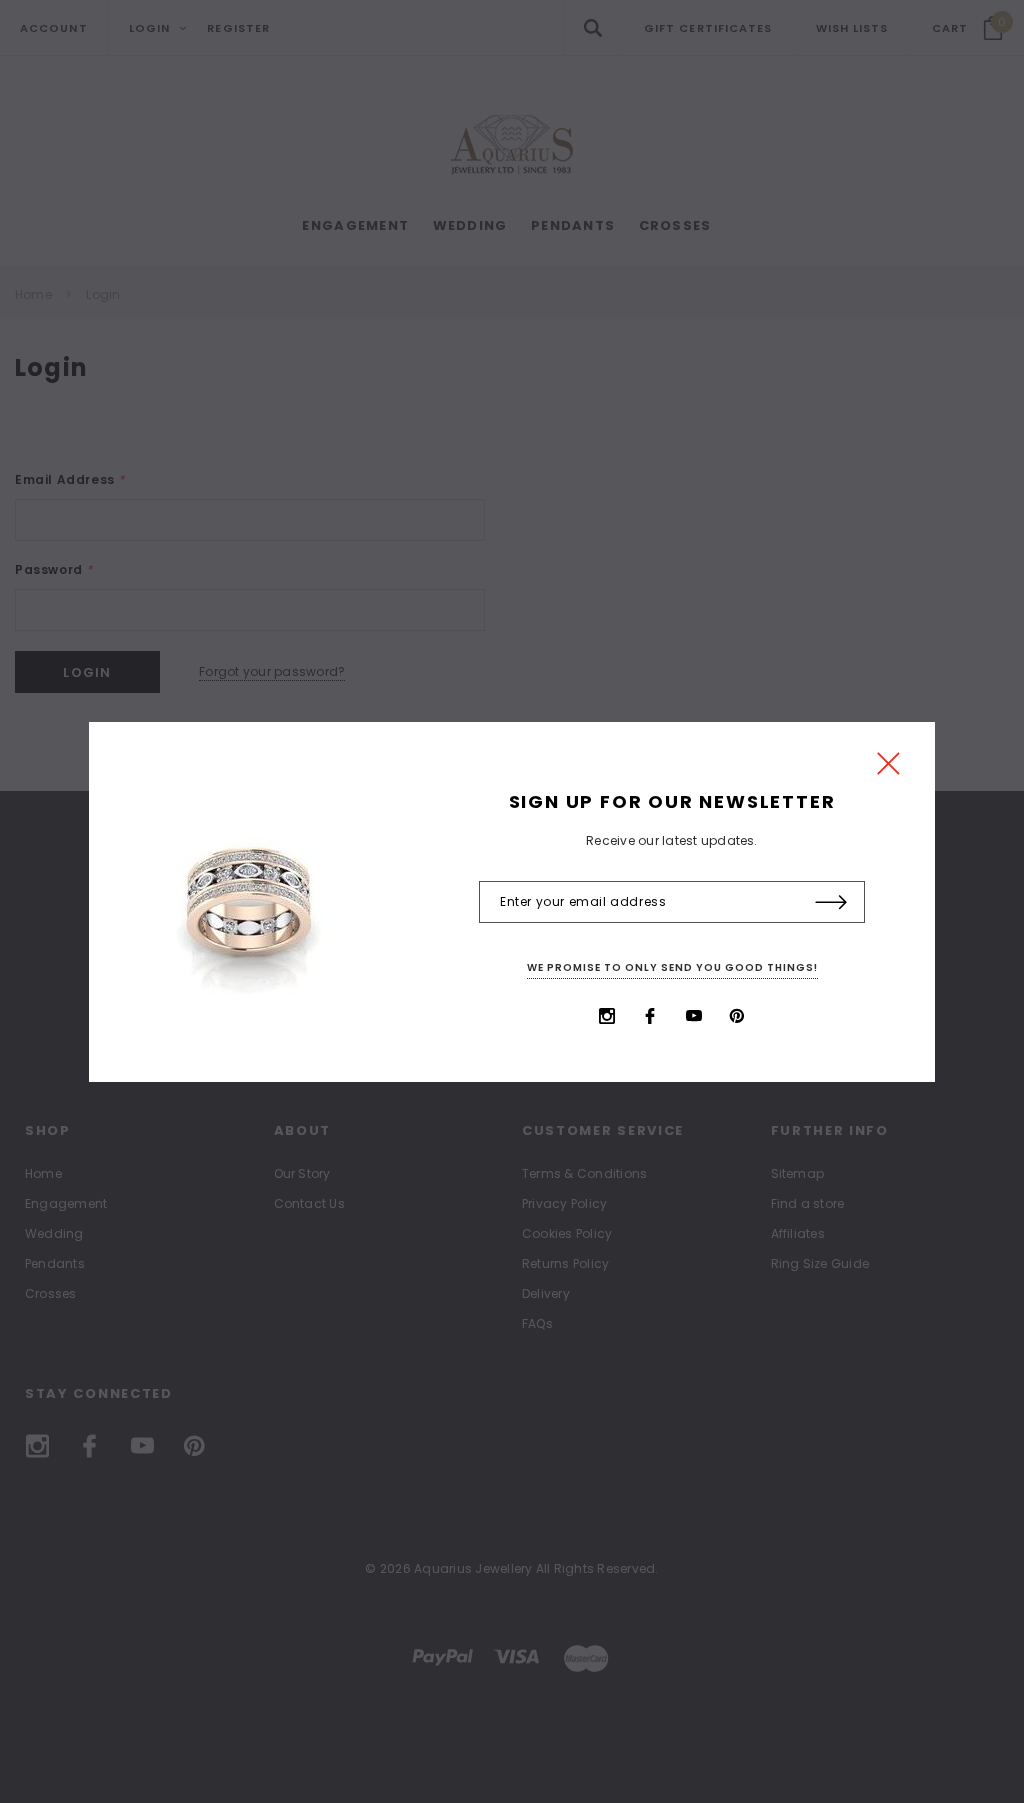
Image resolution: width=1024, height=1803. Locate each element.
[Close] (888, 768)
